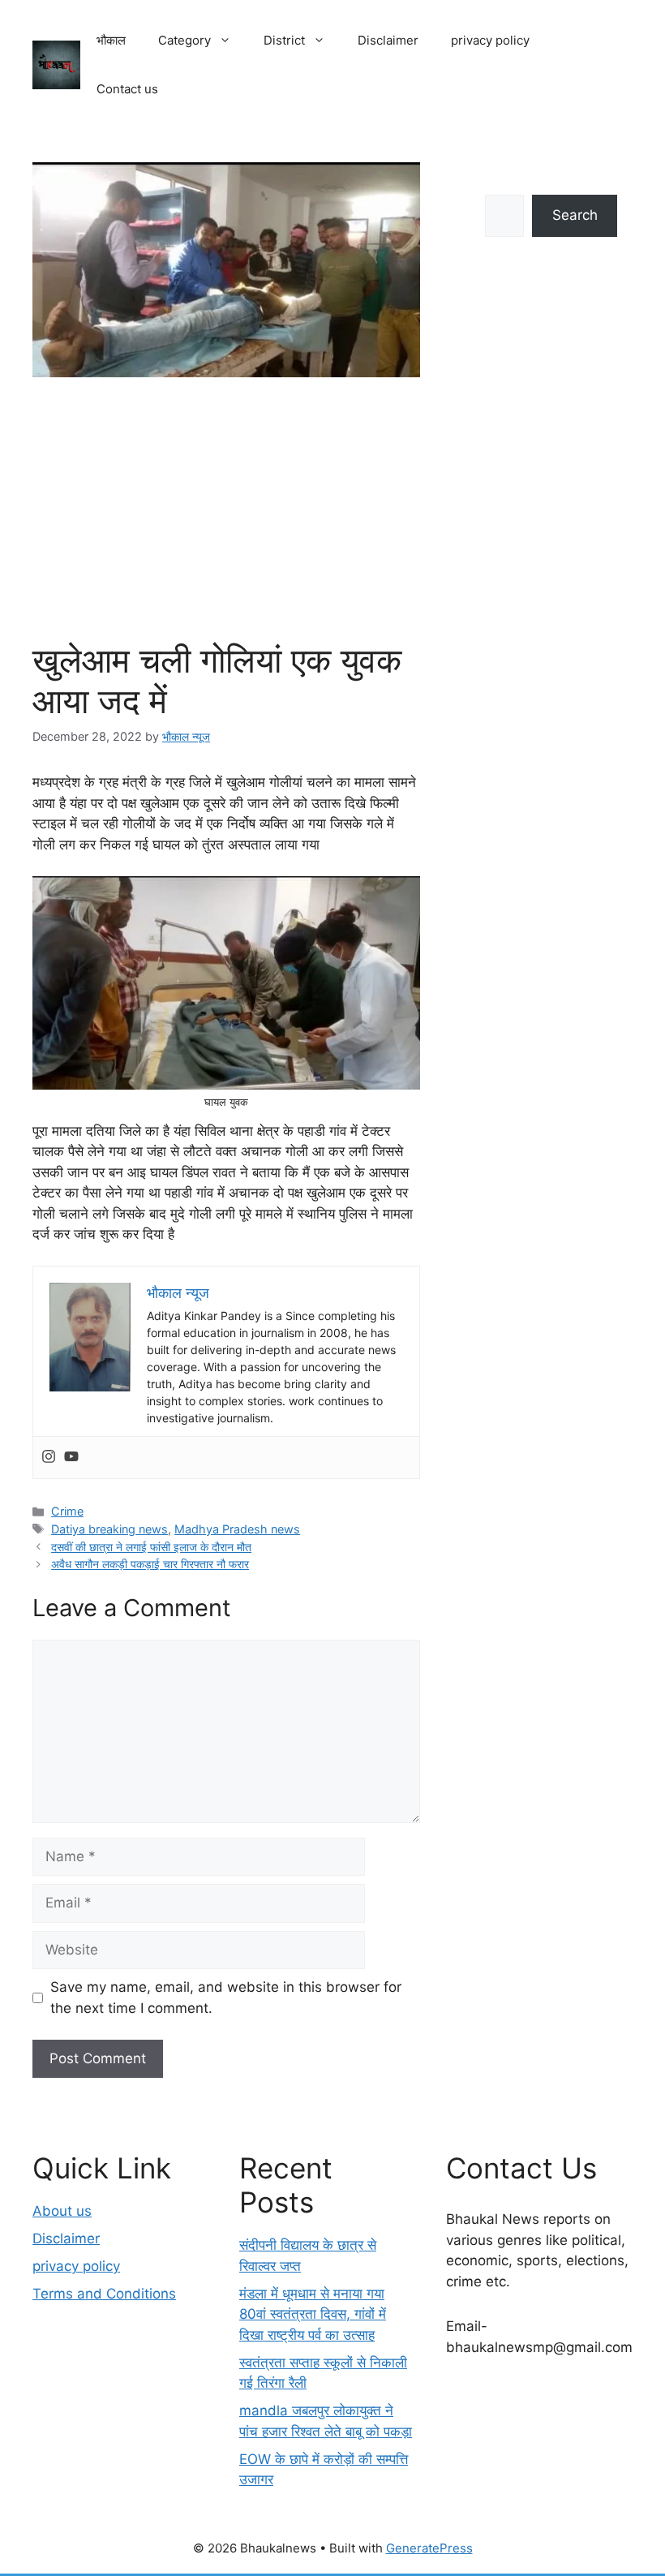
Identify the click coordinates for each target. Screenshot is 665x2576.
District (284, 40)
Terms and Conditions (104, 2294)
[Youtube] (71, 1458)
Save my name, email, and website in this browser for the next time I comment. (226, 1998)
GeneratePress (429, 2548)
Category (184, 40)
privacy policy (490, 40)
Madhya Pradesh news (237, 1529)
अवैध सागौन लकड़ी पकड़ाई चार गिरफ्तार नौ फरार (150, 1564)
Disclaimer (388, 40)
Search (575, 215)
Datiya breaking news (109, 1529)
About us (62, 2211)
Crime (67, 1511)
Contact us (127, 89)
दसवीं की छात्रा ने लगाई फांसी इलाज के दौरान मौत (151, 1547)
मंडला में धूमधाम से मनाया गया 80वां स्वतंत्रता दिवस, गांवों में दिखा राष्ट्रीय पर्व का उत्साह (313, 2314)
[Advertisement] (226, 518)
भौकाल (111, 40)
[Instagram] (49, 1458)
